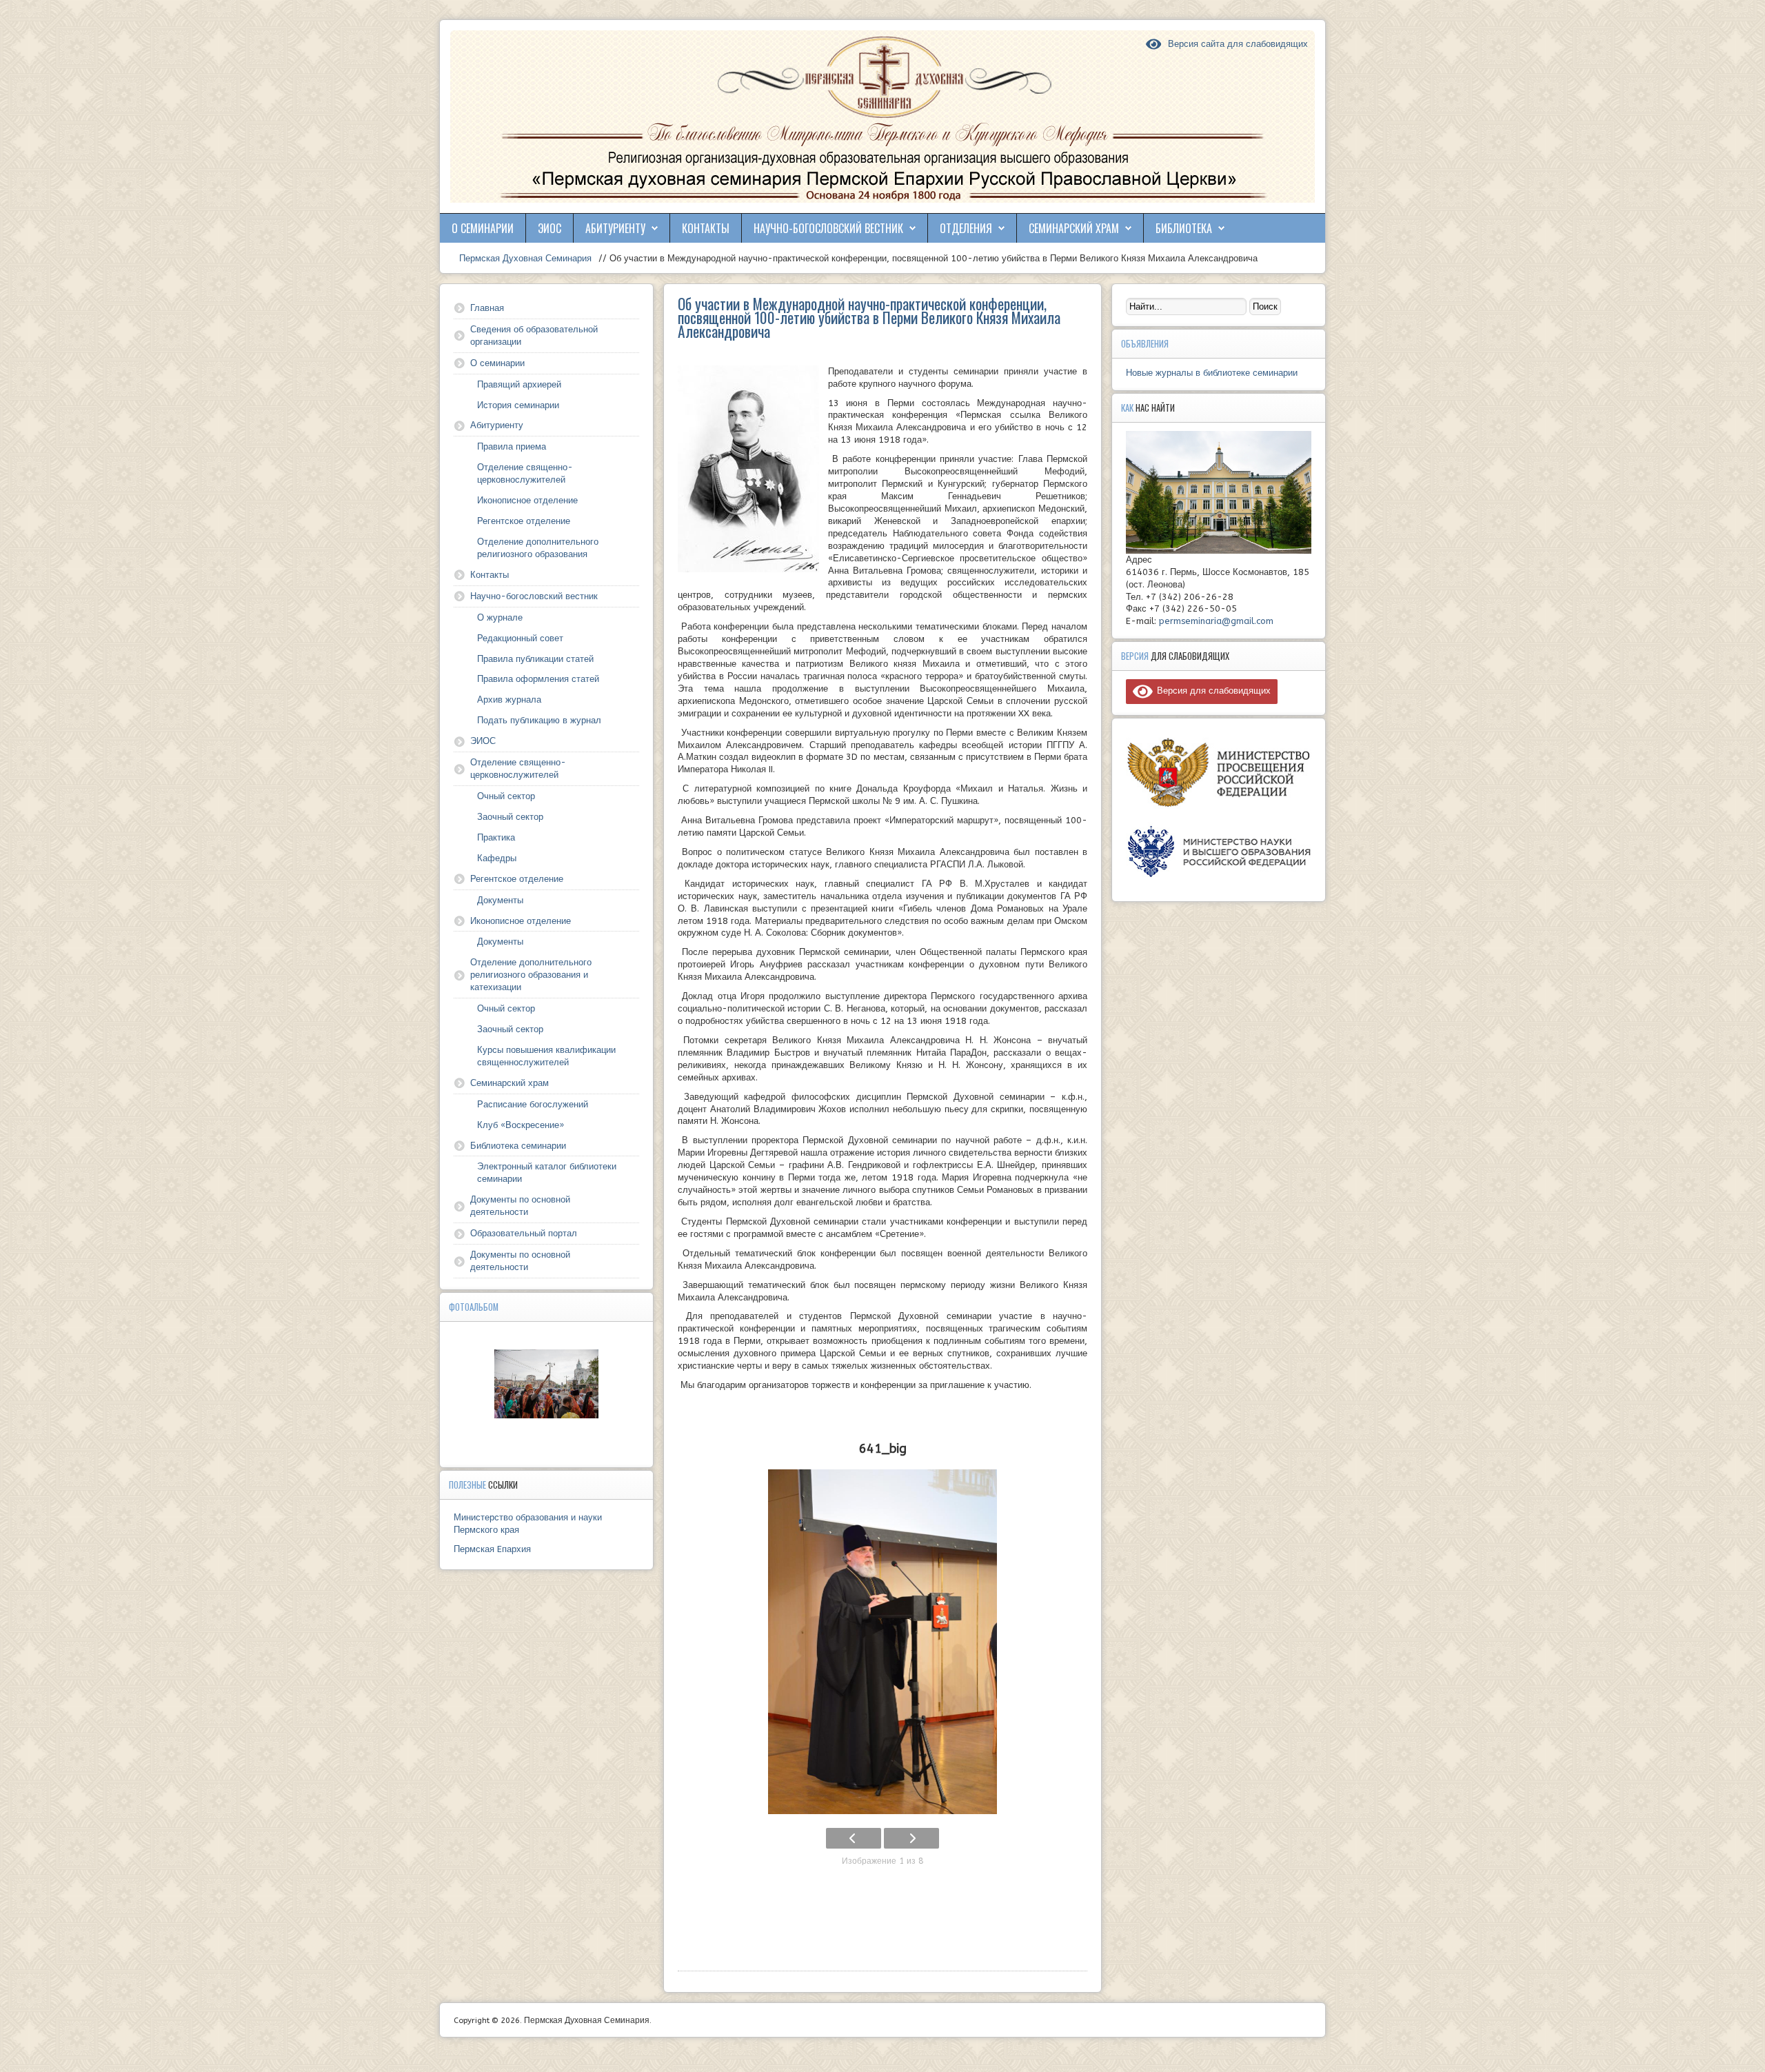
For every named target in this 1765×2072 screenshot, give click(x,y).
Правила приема (512, 446)
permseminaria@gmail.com (1216, 621)
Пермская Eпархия (492, 1549)
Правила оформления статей (538, 679)
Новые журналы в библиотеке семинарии (1212, 373)
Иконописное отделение (527, 500)
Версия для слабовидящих (1212, 691)
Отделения (966, 228)
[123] (547, 1384)
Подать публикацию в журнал (539, 720)
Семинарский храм (1074, 228)
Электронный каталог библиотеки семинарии (547, 1173)
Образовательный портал (524, 1233)
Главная (487, 308)
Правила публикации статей (535, 659)
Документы (500, 900)
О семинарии (483, 228)
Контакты (706, 228)
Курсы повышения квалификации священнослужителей (546, 1056)
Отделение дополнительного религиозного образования (538, 548)
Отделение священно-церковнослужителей (525, 473)
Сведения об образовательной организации (534, 335)
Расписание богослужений (533, 1104)
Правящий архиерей (519, 384)
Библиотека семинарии (518, 1146)
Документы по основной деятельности (520, 1206)
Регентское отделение (524, 521)
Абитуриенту (615, 228)
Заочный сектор (510, 817)
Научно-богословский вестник (828, 228)
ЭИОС (549, 228)
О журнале (500, 617)
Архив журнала (509, 700)
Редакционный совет (520, 638)
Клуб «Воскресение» (521, 1125)
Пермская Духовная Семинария (524, 258)
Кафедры (497, 858)
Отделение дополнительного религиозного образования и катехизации (531, 975)
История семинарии (518, 405)
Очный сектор (506, 796)
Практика (496, 837)
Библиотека (1184, 228)
